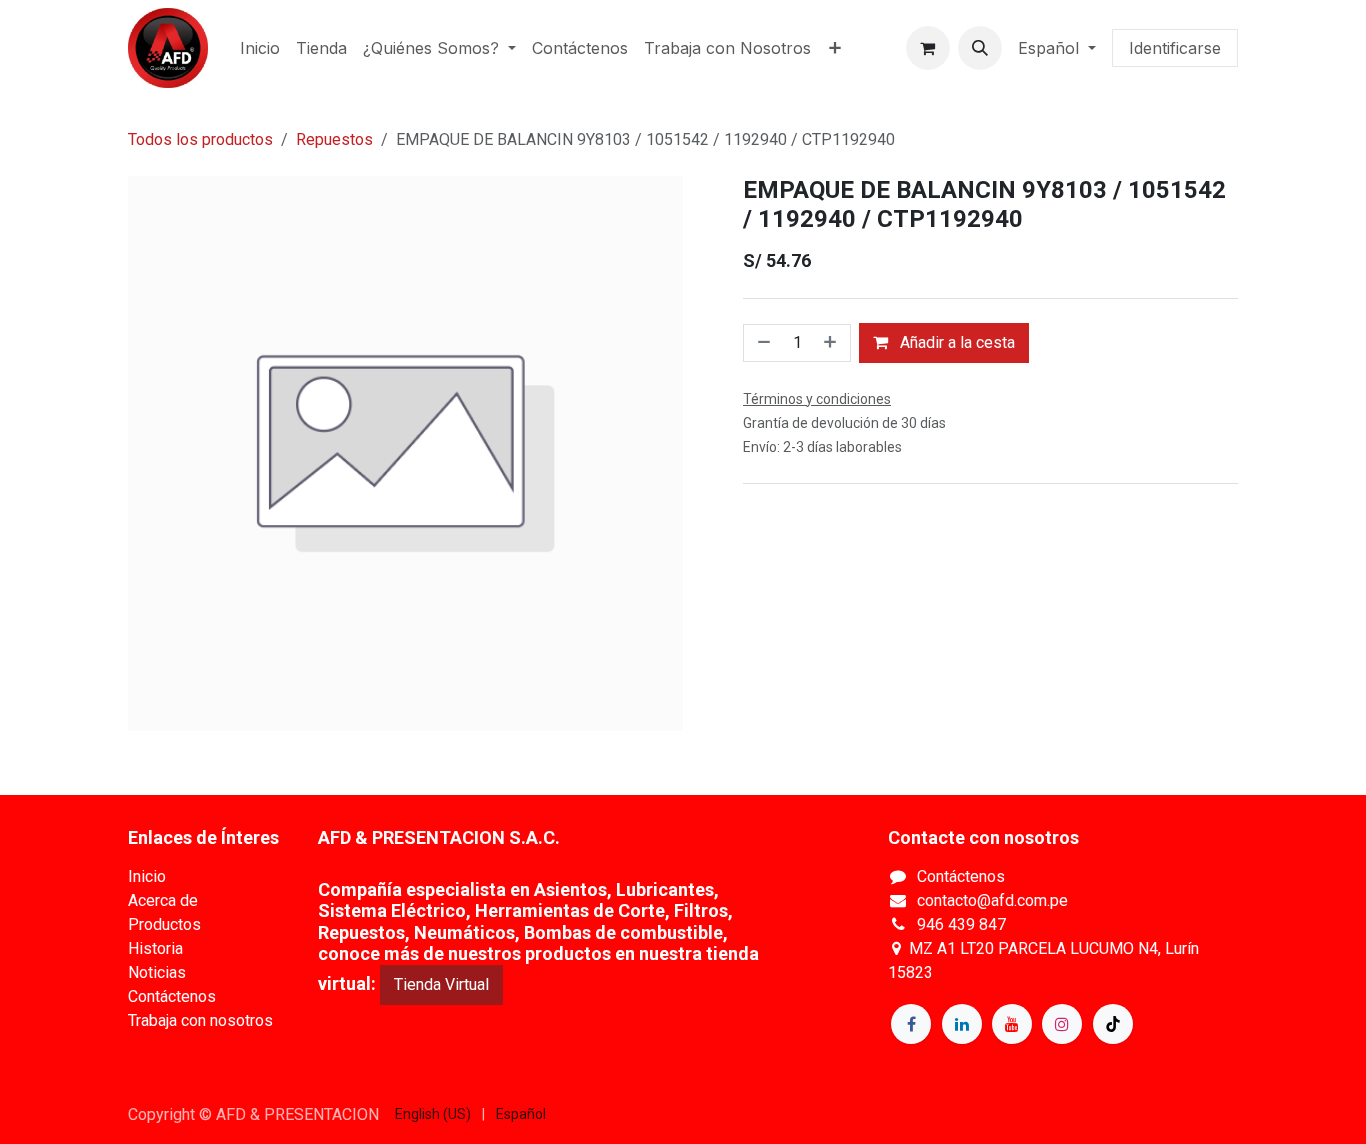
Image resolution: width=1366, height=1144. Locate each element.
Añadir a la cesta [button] (955, 342)
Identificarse (1175, 48)
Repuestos (334, 139)
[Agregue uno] (832, 343)
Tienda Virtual (441, 984)
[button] (980, 48)
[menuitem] (260, 48)
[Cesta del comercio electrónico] (928, 48)
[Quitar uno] (762, 343)
